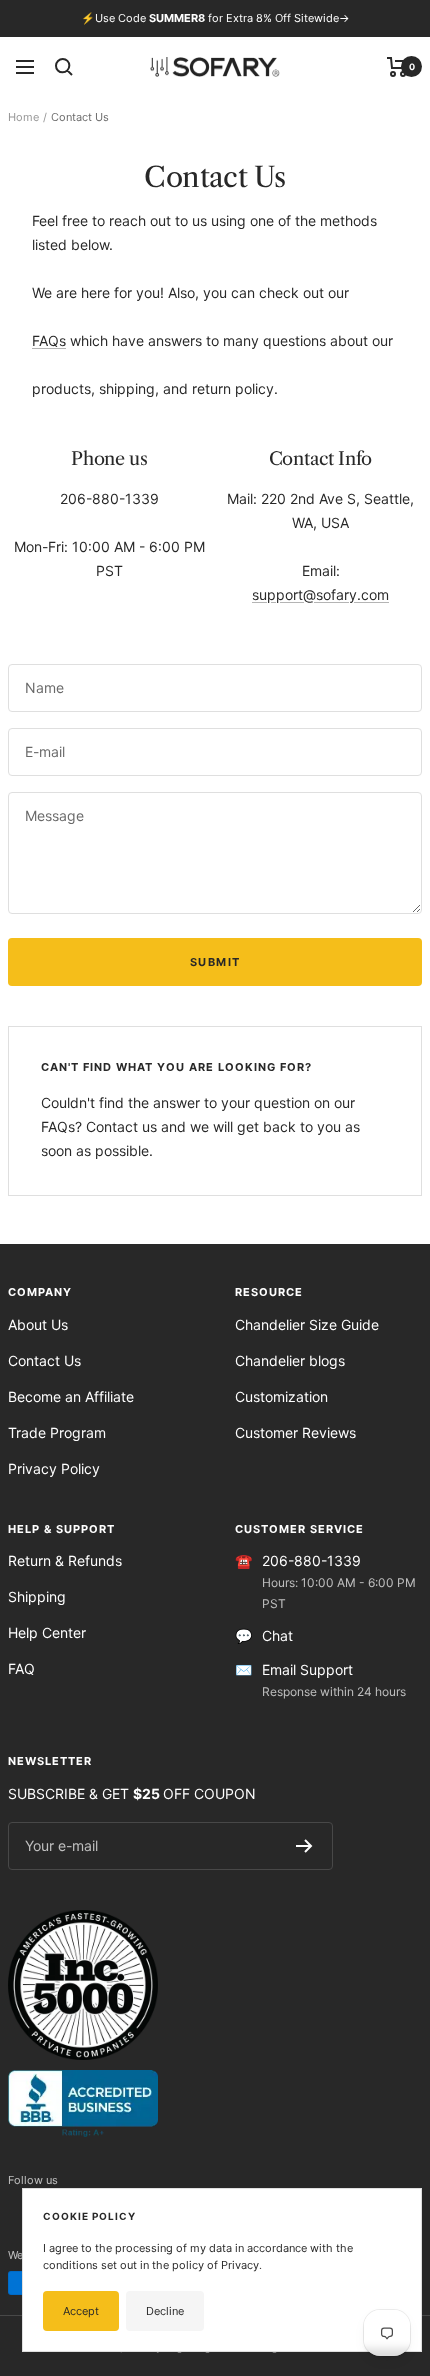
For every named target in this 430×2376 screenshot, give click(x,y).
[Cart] (397, 67)
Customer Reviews (295, 1432)
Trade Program (57, 1432)
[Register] (304, 1846)
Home (23, 117)
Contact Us (44, 1360)
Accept (81, 2311)
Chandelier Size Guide (307, 1324)
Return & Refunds (65, 1560)
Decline (165, 2311)
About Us (38, 1324)
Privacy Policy (54, 1468)
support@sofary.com (320, 594)
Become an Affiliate (71, 1396)
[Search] (64, 67)
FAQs (49, 340)
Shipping (37, 1596)
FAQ (21, 1668)
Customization (281, 1396)
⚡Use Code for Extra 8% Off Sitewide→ (215, 18)
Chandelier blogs (290, 1360)
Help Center (47, 1632)
